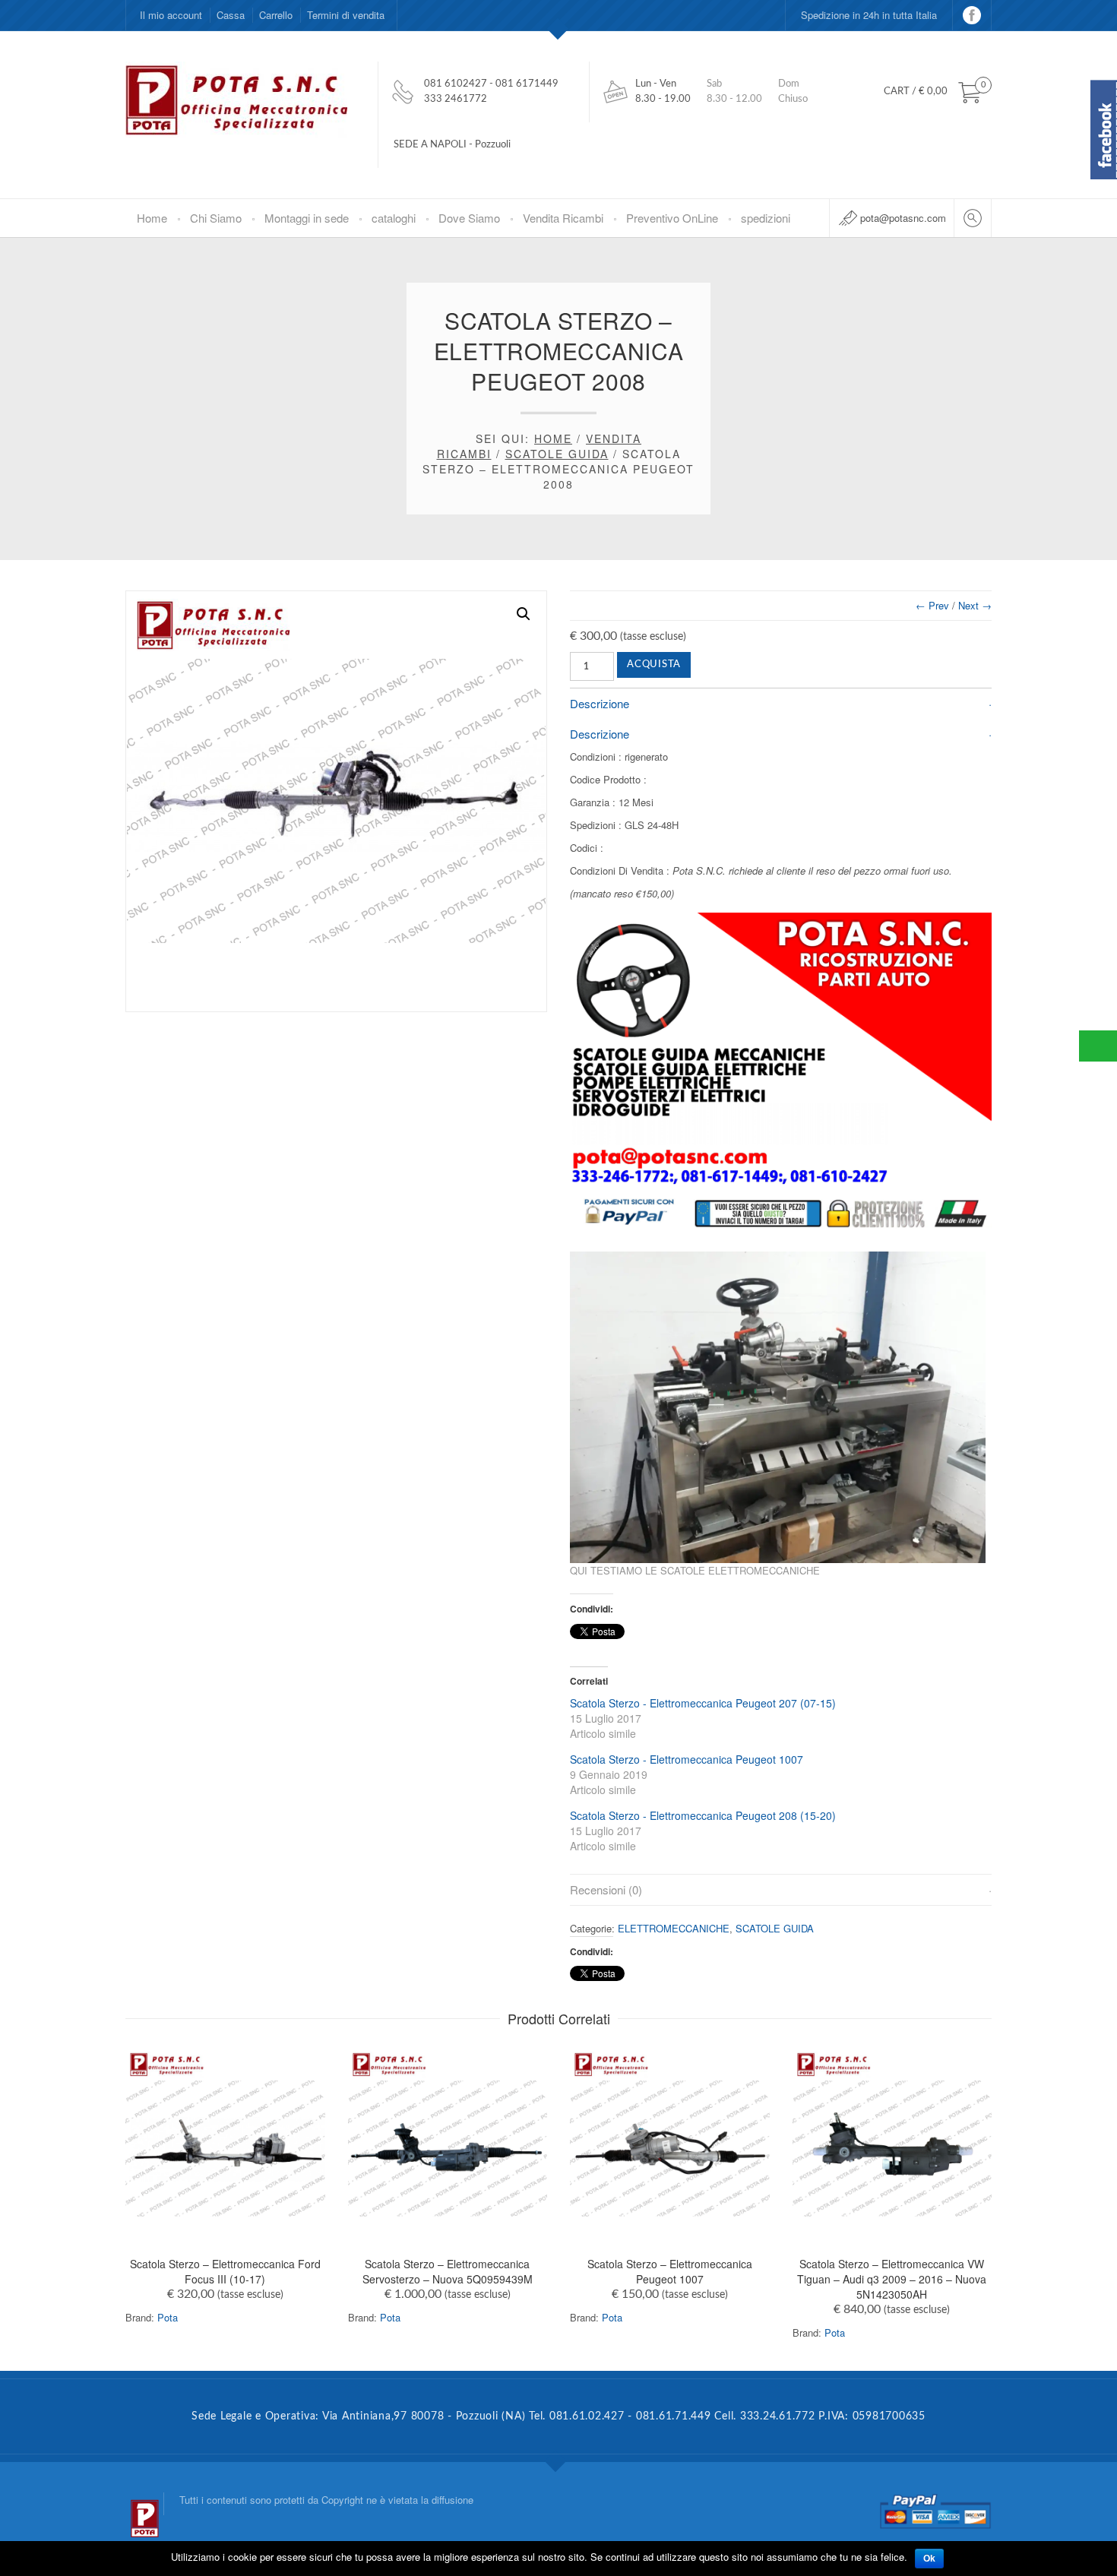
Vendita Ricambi (563, 218)
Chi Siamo (216, 218)
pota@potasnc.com (903, 218)
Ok (929, 2559)
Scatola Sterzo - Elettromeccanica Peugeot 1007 (687, 1759)
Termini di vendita (346, 15)
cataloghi (394, 218)
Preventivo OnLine (672, 218)
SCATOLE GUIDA (557, 454)
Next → (975, 605)
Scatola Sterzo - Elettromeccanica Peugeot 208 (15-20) (703, 1815)
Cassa (231, 15)
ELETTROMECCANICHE (674, 1928)
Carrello (276, 15)
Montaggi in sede (307, 218)
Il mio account (171, 15)
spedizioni (766, 218)
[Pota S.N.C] (144, 2504)
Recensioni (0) (606, 1889)
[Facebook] (972, 15)
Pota (168, 2317)
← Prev (932, 605)
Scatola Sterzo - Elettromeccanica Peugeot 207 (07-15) (703, 1703)
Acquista (654, 665)
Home (152, 218)
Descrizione (600, 703)
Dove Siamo (469, 218)
